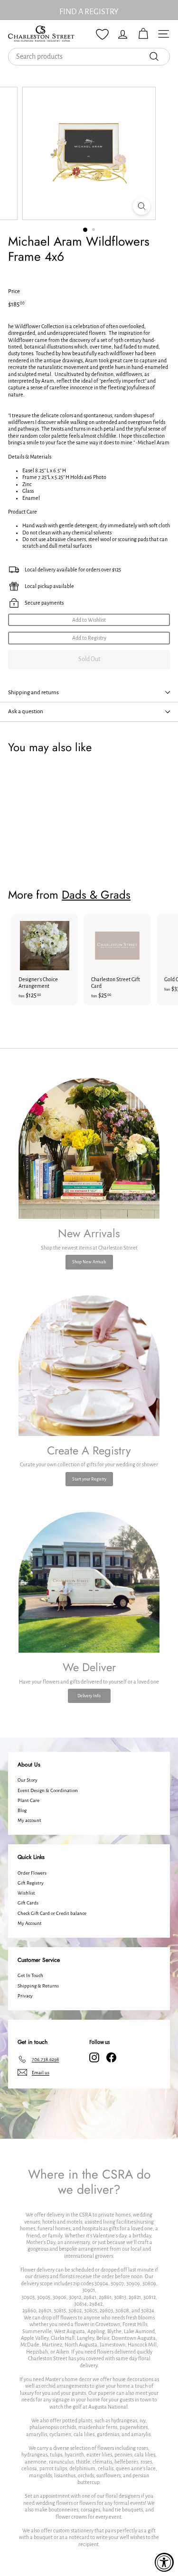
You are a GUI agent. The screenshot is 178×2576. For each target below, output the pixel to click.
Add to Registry (89, 638)
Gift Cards (28, 1903)
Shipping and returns (33, 693)
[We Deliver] (89, 1582)
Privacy (25, 1996)
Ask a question (26, 712)
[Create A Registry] (89, 1366)
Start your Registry (89, 1479)
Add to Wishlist (89, 620)
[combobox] (89, 57)
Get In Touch (30, 1975)
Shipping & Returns (38, 1986)
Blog (22, 1810)
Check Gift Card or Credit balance (52, 1913)
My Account (30, 1923)
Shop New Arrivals (89, 1262)
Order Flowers (32, 1873)
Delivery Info (89, 1696)
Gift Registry (31, 1883)
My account (29, 1820)
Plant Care (28, 1800)
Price (14, 291)
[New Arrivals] (89, 1148)
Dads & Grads (96, 895)
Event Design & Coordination (48, 1790)
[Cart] (143, 34)
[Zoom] (142, 206)
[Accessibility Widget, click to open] (164, 2562)
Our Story (28, 1780)
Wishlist (26, 1893)
